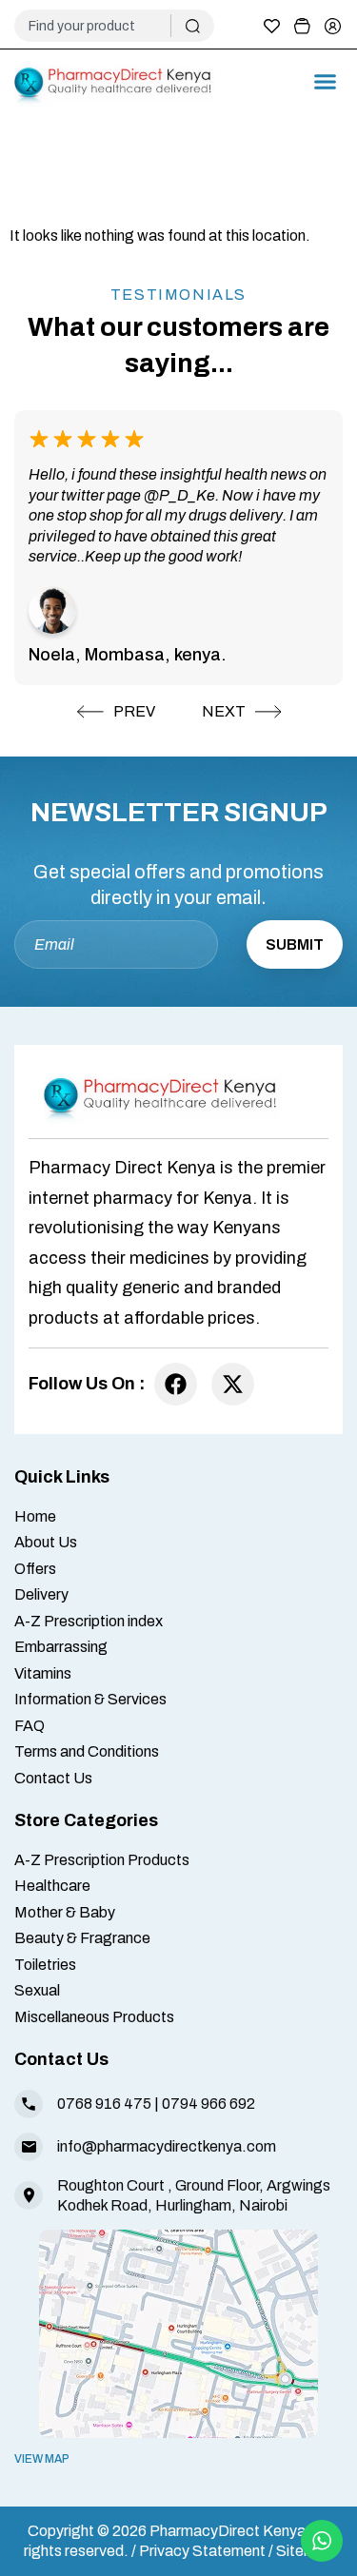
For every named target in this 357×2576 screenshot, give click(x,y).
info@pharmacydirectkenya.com (167, 2146)
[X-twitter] (233, 1384)
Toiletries (45, 1965)
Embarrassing (61, 1647)
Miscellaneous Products (94, 2017)
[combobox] (100, 26)
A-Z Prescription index (89, 1621)
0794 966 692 (208, 2104)
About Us (46, 1542)
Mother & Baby (65, 1912)
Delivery (41, 1594)
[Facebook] (176, 1384)
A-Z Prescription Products (102, 1860)
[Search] (193, 26)
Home (35, 1516)
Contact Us (53, 1778)
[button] (326, 82)
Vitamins (43, 1673)
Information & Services (90, 1699)
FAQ (30, 1726)
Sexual (37, 1990)
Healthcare (52, 1886)
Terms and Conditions (87, 1751)
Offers (35, 1569)
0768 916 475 (104, 2104)
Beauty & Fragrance (82, 1938)
